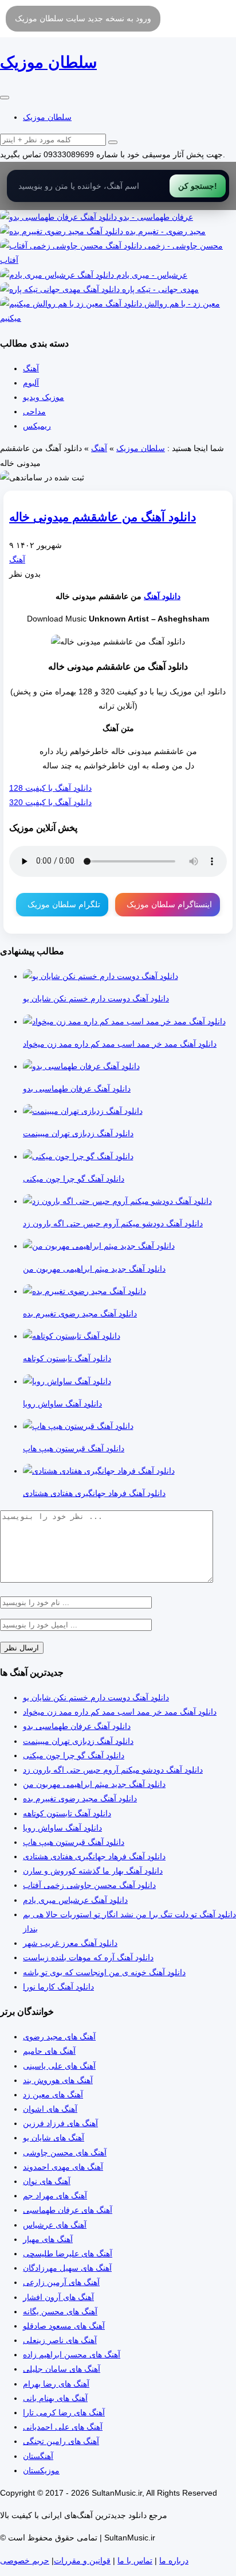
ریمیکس (37, 426)
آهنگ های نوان (47, 2181)
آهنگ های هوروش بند (58, 2080)
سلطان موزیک (47, 117)
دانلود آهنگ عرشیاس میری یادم (75, 1900)
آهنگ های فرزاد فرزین (60, 2123)
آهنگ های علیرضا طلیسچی (68, 2253)
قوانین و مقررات (82, 2561)
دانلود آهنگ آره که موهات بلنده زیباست (88, 1957)
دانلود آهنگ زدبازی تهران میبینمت (78, 1741)
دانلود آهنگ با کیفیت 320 (50, 802)
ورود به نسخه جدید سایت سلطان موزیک (83, 18)
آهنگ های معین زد (53, 2095)
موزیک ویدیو (44, 397)
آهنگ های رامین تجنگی (61, 2441)
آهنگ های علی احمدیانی (63, 2427)
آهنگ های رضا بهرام (56, 2384)
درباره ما (174, 2561)
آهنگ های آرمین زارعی (61, 2282)
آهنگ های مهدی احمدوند (63, 2167)
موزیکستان (41, 2470)
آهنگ (31, 368)
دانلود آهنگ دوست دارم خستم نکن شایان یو (96, 1697)
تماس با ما (135, 2561)
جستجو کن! (198, 186)
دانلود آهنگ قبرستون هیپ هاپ (74, 1842)
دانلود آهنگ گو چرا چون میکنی (74, 1755)
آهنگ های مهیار (48, 2239)
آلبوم (31, 383)
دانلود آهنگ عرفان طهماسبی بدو (77, 1726)
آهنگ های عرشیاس (55, 2225)
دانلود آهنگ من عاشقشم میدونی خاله (103, 517)
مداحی (34, 411)
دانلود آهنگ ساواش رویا (62, 1828)
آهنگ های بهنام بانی (55, 2398)
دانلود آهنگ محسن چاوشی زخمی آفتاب (89, 1885)
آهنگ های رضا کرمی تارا (64, 2412)
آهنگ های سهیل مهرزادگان (67, 2268)
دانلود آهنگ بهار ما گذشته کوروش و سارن (93, 1871)
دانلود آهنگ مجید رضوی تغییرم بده (80, 1798)
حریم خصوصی (25, 2561)
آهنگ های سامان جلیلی (62, 2369)
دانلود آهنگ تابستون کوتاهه (67, 1813)
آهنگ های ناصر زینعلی (60, 2340)
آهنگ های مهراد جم (55, 2196)
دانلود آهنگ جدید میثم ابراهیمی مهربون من (94, 1784)
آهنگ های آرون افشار (58, 2297)
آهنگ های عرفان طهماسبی (68, 2210)
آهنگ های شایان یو (54, 2138)
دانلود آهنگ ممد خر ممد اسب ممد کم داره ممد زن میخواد (120, 1712)
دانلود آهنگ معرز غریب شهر (70, 1943)
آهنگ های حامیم (49, 2051)
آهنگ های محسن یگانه (60, 2311)
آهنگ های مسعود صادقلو (64, 2326)
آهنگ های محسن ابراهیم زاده (72, 2354)
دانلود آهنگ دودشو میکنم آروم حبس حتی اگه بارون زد (113, 1770)
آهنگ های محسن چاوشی (65, 2153)
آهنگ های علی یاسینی (59, 2066)
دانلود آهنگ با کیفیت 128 (50, 788)
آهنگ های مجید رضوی (59, 2037)
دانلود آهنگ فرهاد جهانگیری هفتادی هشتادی (94, 1856)
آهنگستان (38, 2456)
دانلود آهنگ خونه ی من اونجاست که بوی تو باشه (104, 1972)
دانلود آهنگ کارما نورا (58, 1987)
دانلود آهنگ (162, 596)
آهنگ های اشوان (50, 2109)
